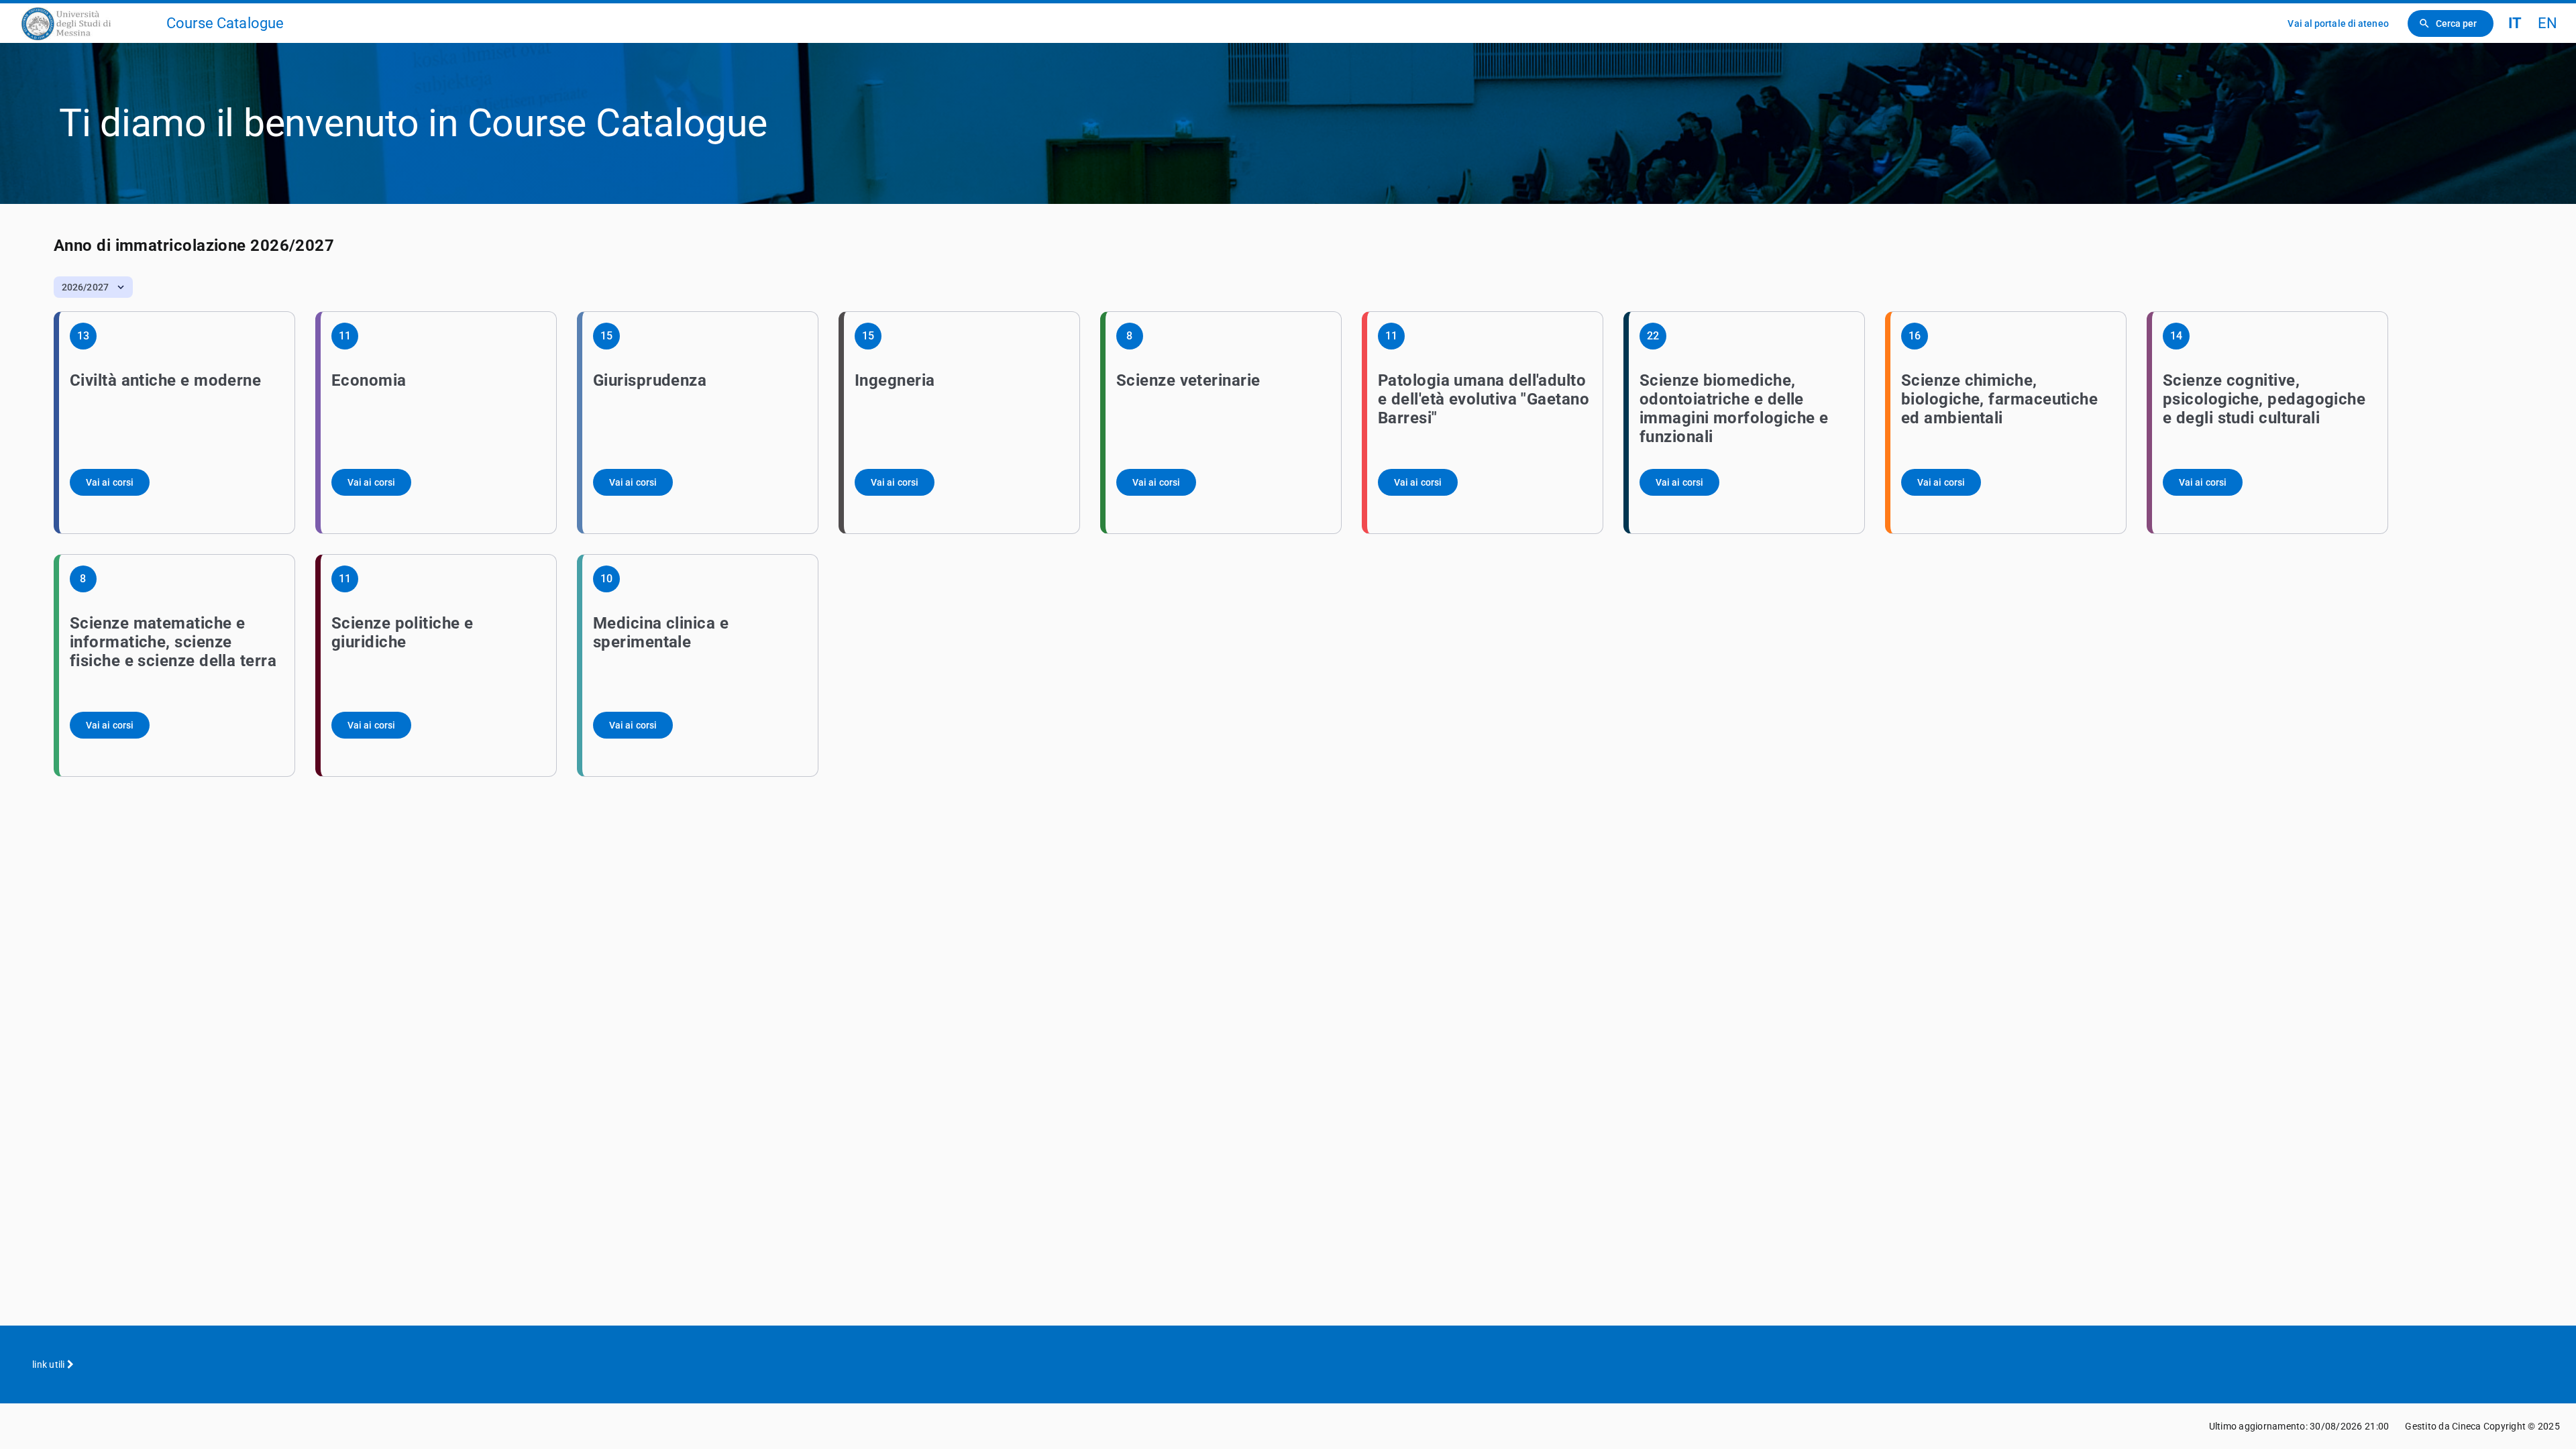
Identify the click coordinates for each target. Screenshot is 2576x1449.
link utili (50, 1364)
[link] (89, 23)
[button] (93, 287)
